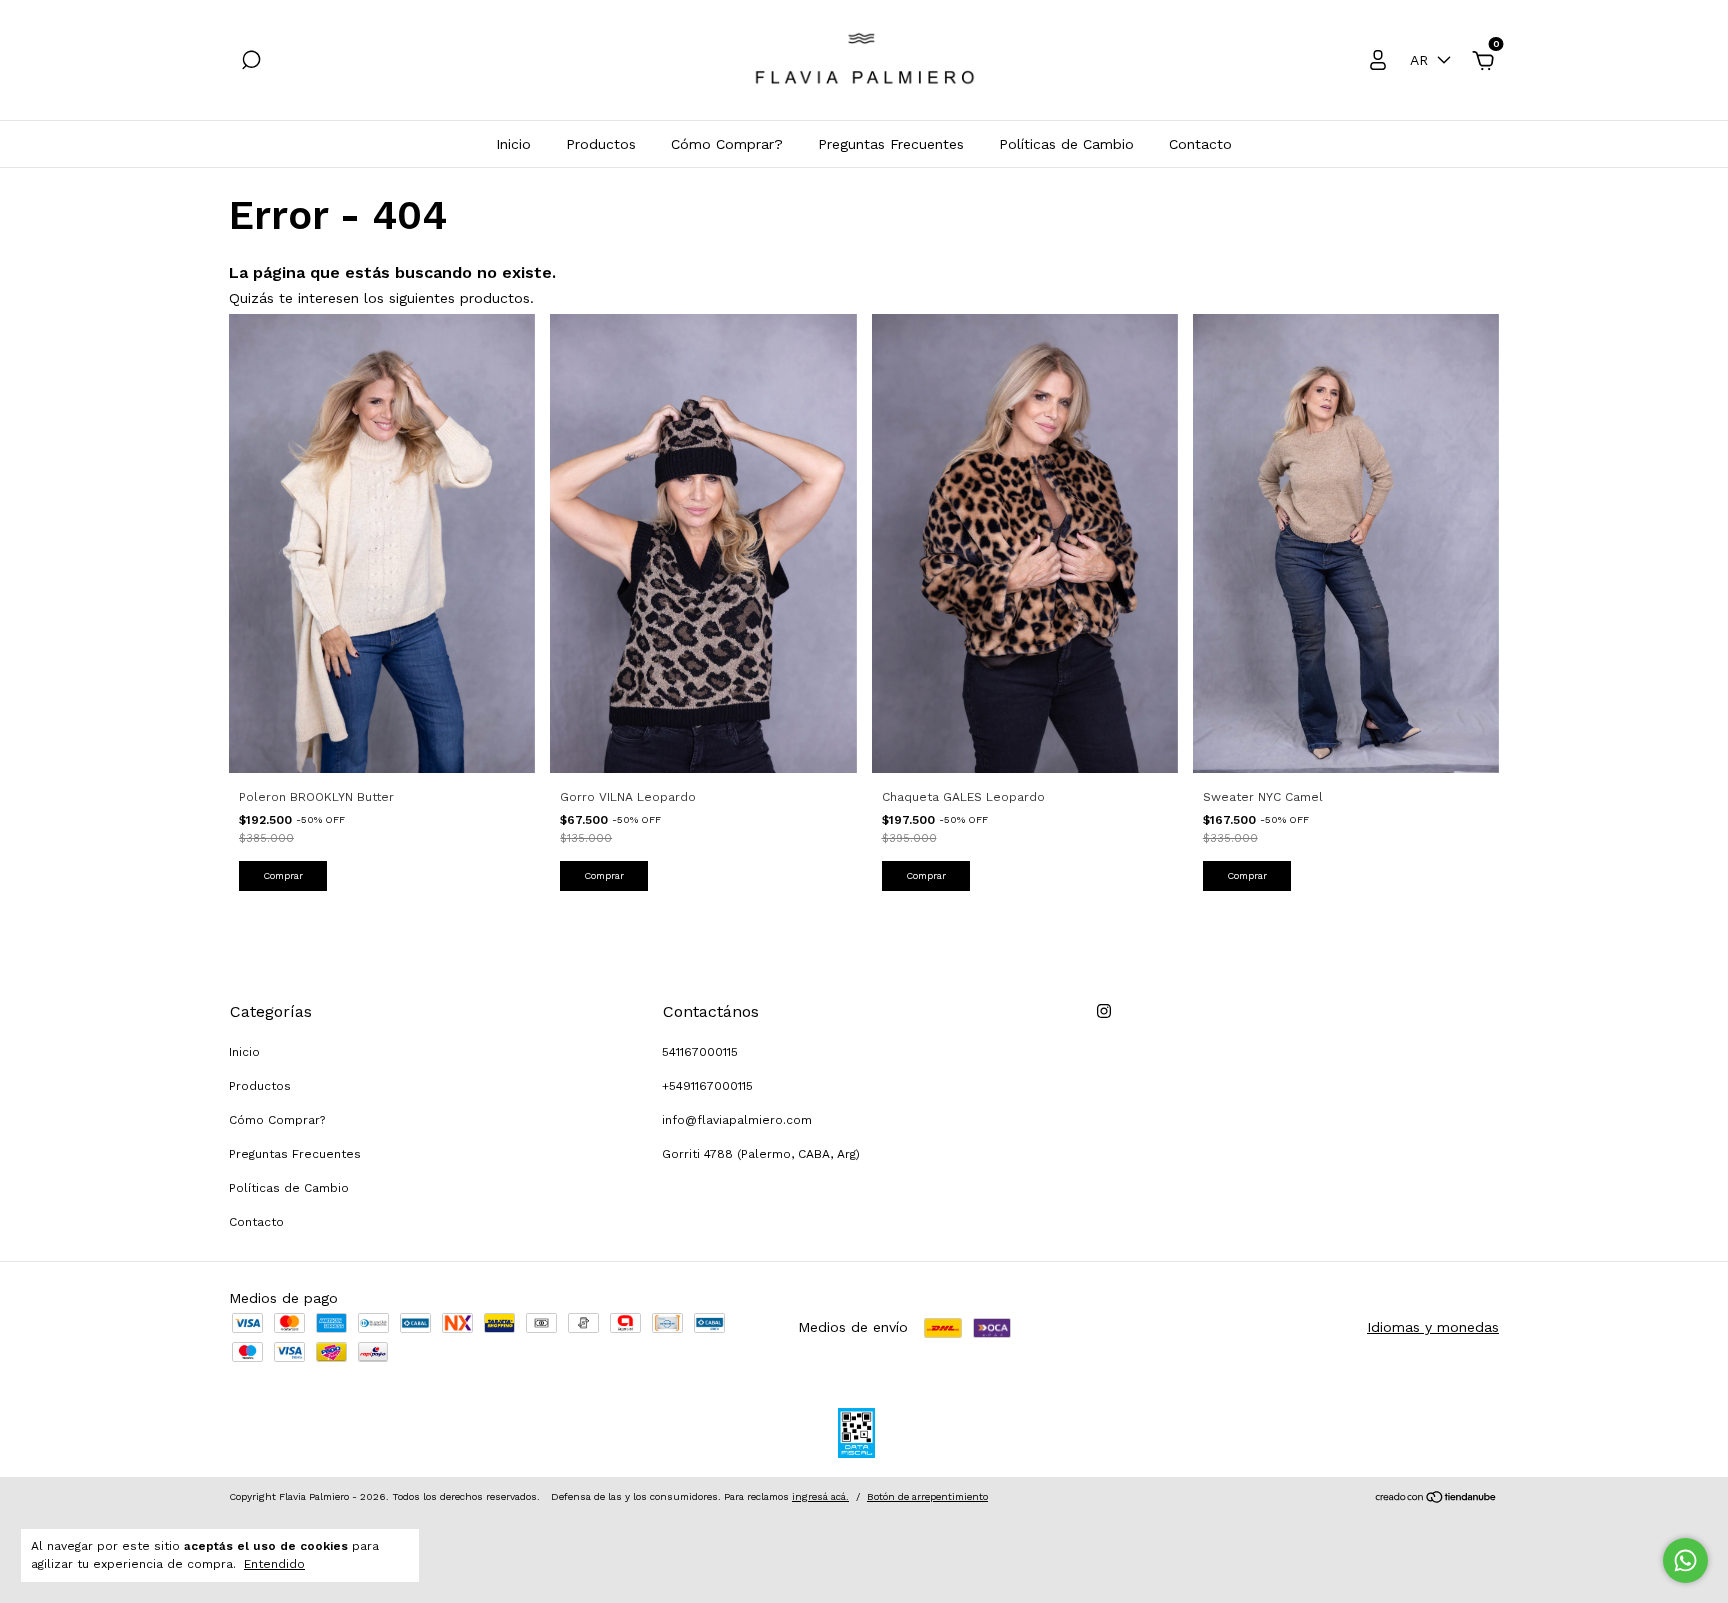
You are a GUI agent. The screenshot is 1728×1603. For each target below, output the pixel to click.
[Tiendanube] (1436, 1499)
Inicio (513, 144)
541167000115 (700, 1052)
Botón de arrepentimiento (927, 1496)
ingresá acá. (820, 1496)
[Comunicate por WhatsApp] (1685, 1560)
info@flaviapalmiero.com (737, 1120)
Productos (601, 144)
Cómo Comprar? (727, 144)
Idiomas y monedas (1433, 1327)
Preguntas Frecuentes (891, 144)
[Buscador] (251, 63)
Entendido (274, 1564)
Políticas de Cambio (1066, 144)
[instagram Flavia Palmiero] (1104, 1011)
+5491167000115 (707, 1086)
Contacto (1200, 144)
